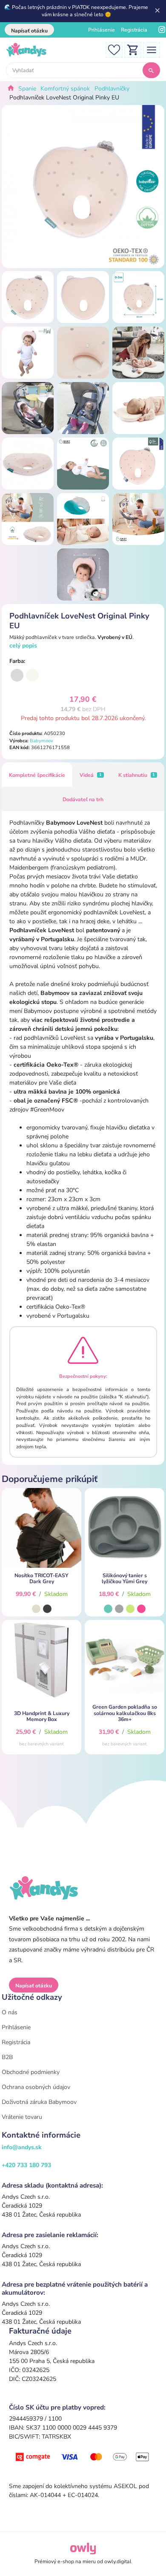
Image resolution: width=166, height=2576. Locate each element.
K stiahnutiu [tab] (137, 775)
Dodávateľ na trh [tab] (83, 799)
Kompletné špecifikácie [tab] (37, 775)
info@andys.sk (22, 2147)
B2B (7, 2057)
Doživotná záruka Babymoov (39, 2102)
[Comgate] (83, 2456)
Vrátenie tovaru (22, 2117)
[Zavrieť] (158, 11)
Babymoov (41, 741)
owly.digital (118, 2561)
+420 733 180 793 (26, 2165)
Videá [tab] (91, 775)
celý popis (23, 646)
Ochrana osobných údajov (36, 2087)
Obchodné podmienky (31, 2072)
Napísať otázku (29, 31)
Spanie (27, 89)
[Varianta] (17, 675)
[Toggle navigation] (152, 49)
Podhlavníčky (112, 89)
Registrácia (134, 30)
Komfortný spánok (65, 89)
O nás (10, 2012)
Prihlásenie (102, 30)
